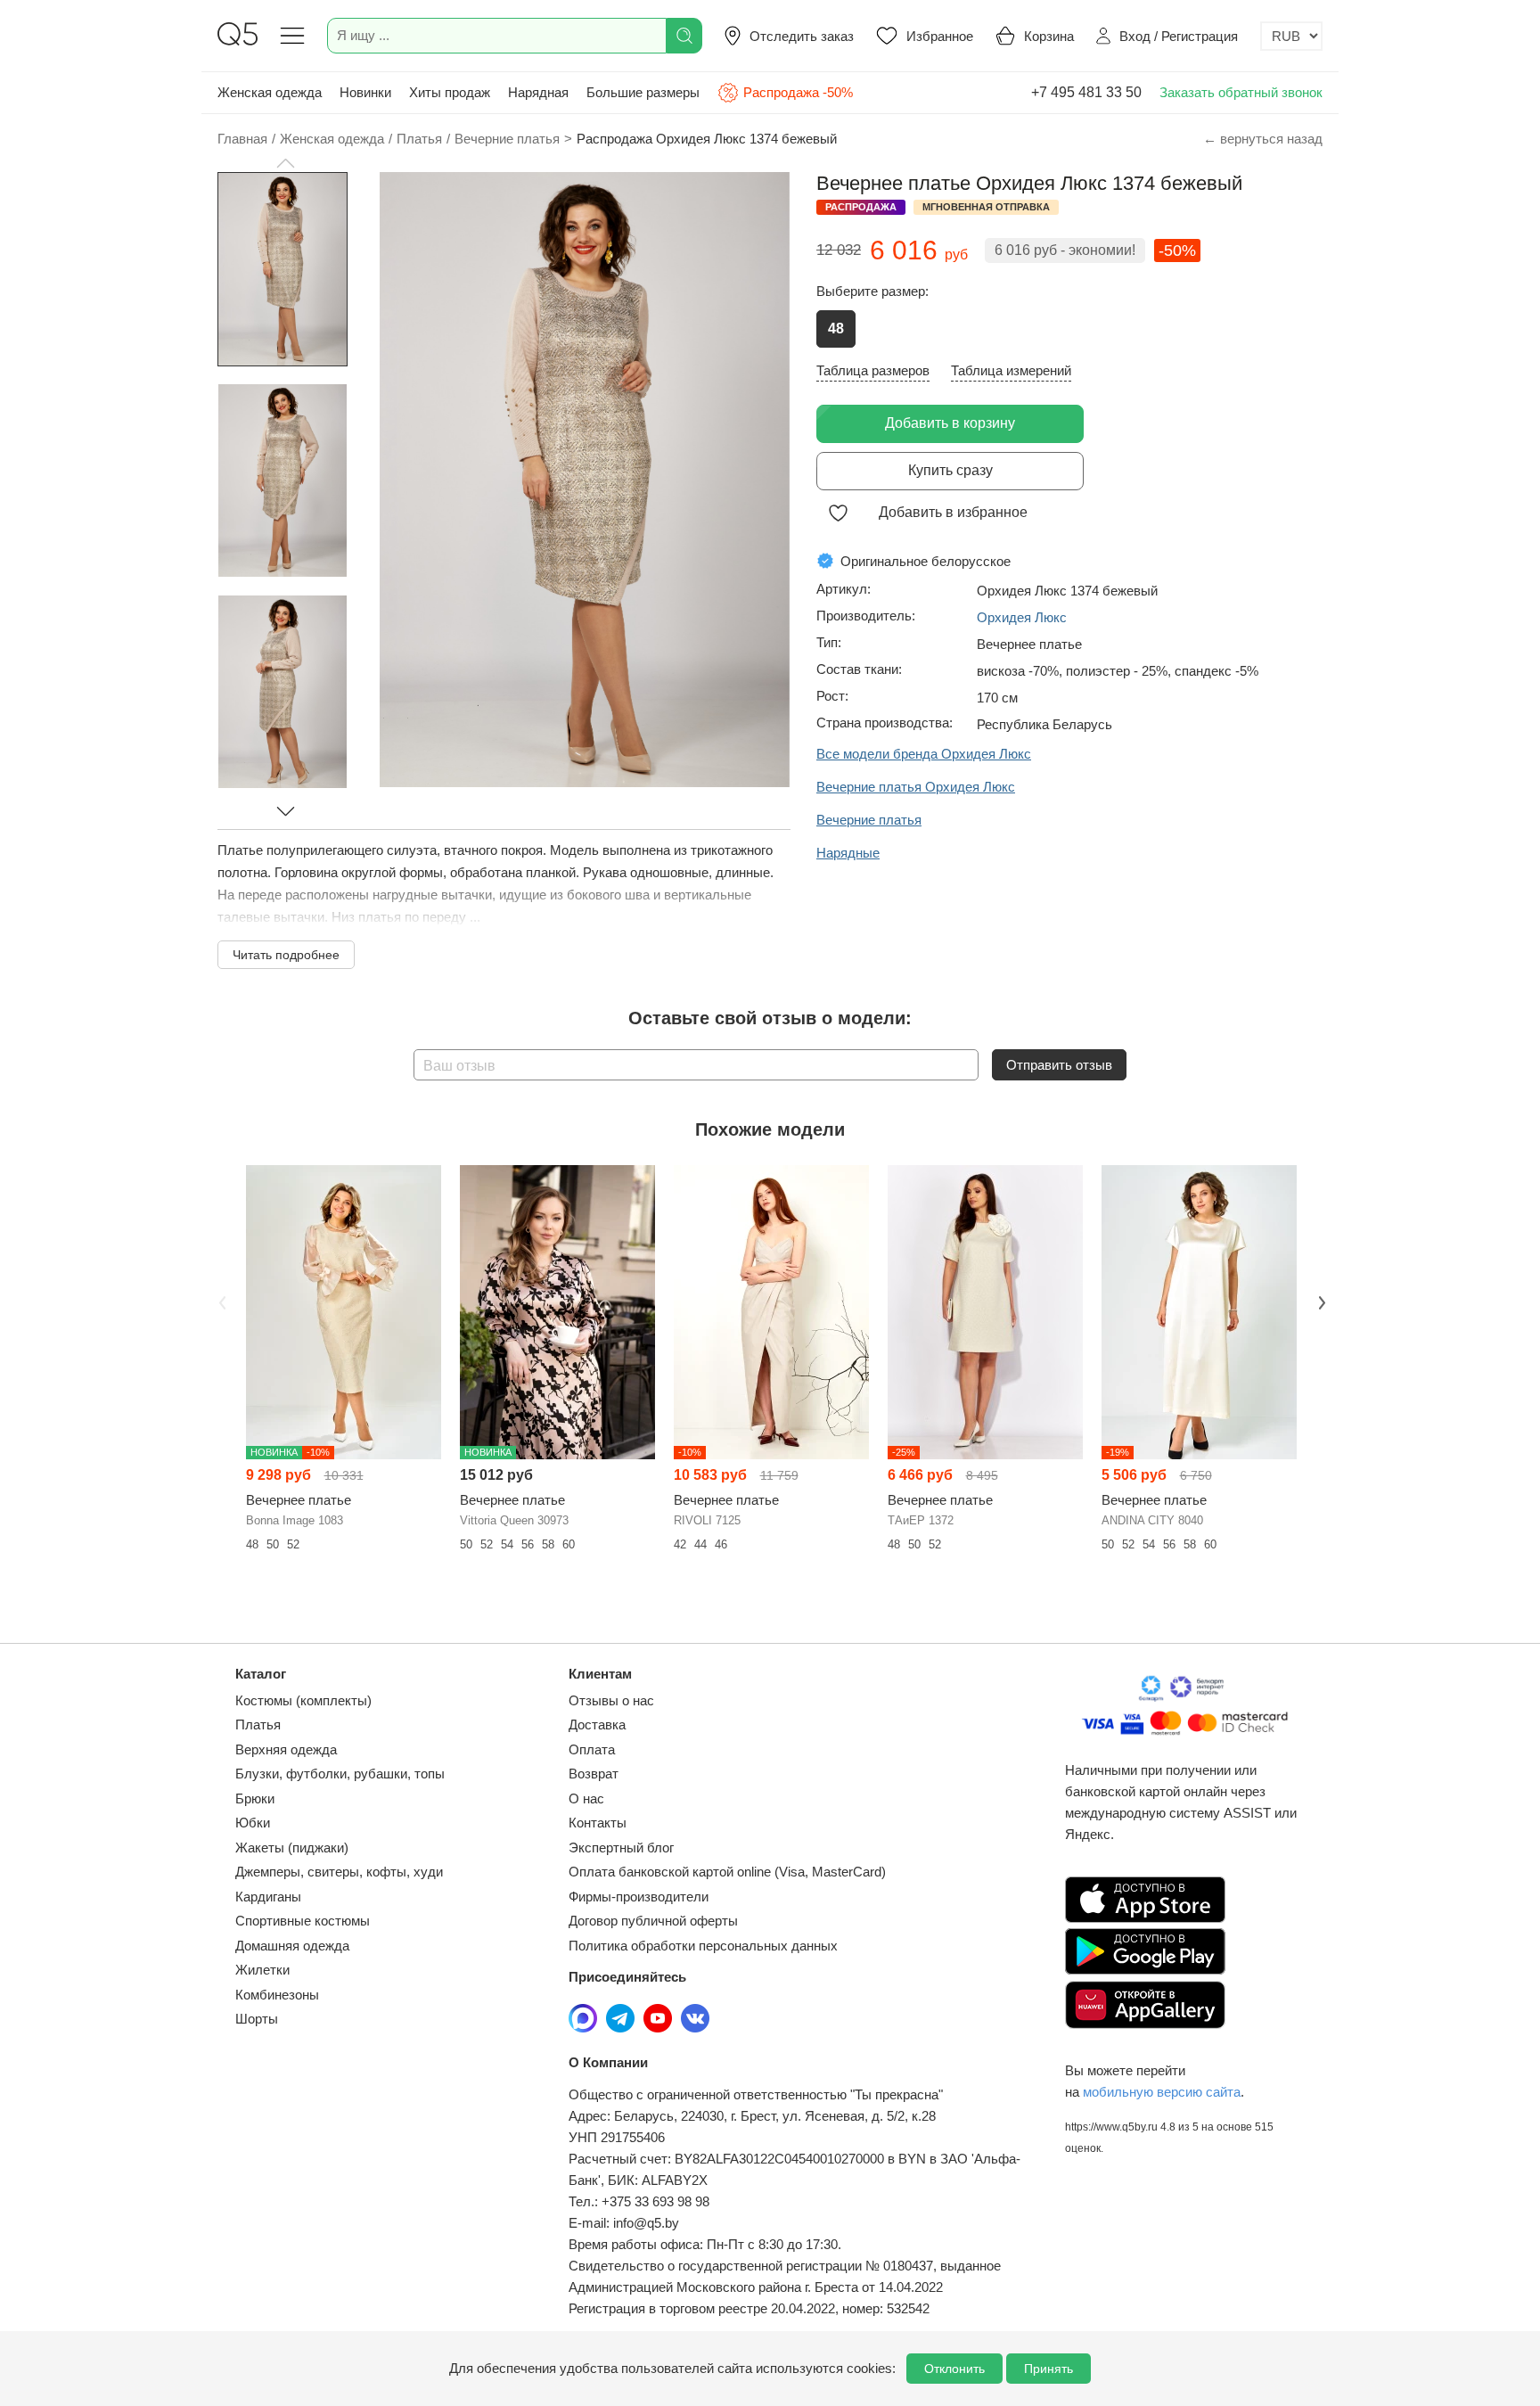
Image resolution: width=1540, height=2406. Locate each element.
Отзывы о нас (611, 1700)
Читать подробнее (286, 955)
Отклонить (954, 2369)
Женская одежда (270, 92)
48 (836, 328)
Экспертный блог (621, 1848)
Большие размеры (643, 92)
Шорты (257, 2019)
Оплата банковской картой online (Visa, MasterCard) (727, 1872)
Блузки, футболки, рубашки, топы (340, 1774)
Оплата (592, 1749)
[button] (285, 163)
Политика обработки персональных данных (703, 1946)
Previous (220, 1301)
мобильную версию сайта (1162, 2092)
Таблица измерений (1011, 370)
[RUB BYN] (1291, 36)
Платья (258, 1724)
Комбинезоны (277, 1995)
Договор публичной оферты (653, 1921)
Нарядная (538, 92)
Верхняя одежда (286, 1749)
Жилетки (262, 1970)
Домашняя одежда (292, 1946)
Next (1320, 1301)
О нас (586, 1798)
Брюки (255, 1798)
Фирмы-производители (639, 1897)
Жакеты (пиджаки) (292, 1848)
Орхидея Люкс (1022, 617)
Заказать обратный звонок (1241, 92)
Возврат (594, 1774)
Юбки (253, 1823)
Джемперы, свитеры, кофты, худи (339, 1872)
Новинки (365, 92)
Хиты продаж (450, 92)
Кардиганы (268, 1897)
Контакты (598, 1823)
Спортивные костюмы (303, 1921)
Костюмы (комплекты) (303, 1700)
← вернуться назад (1263, 139)
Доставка (597, 1724)
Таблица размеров (873, 370)
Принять (1049, 2369)
